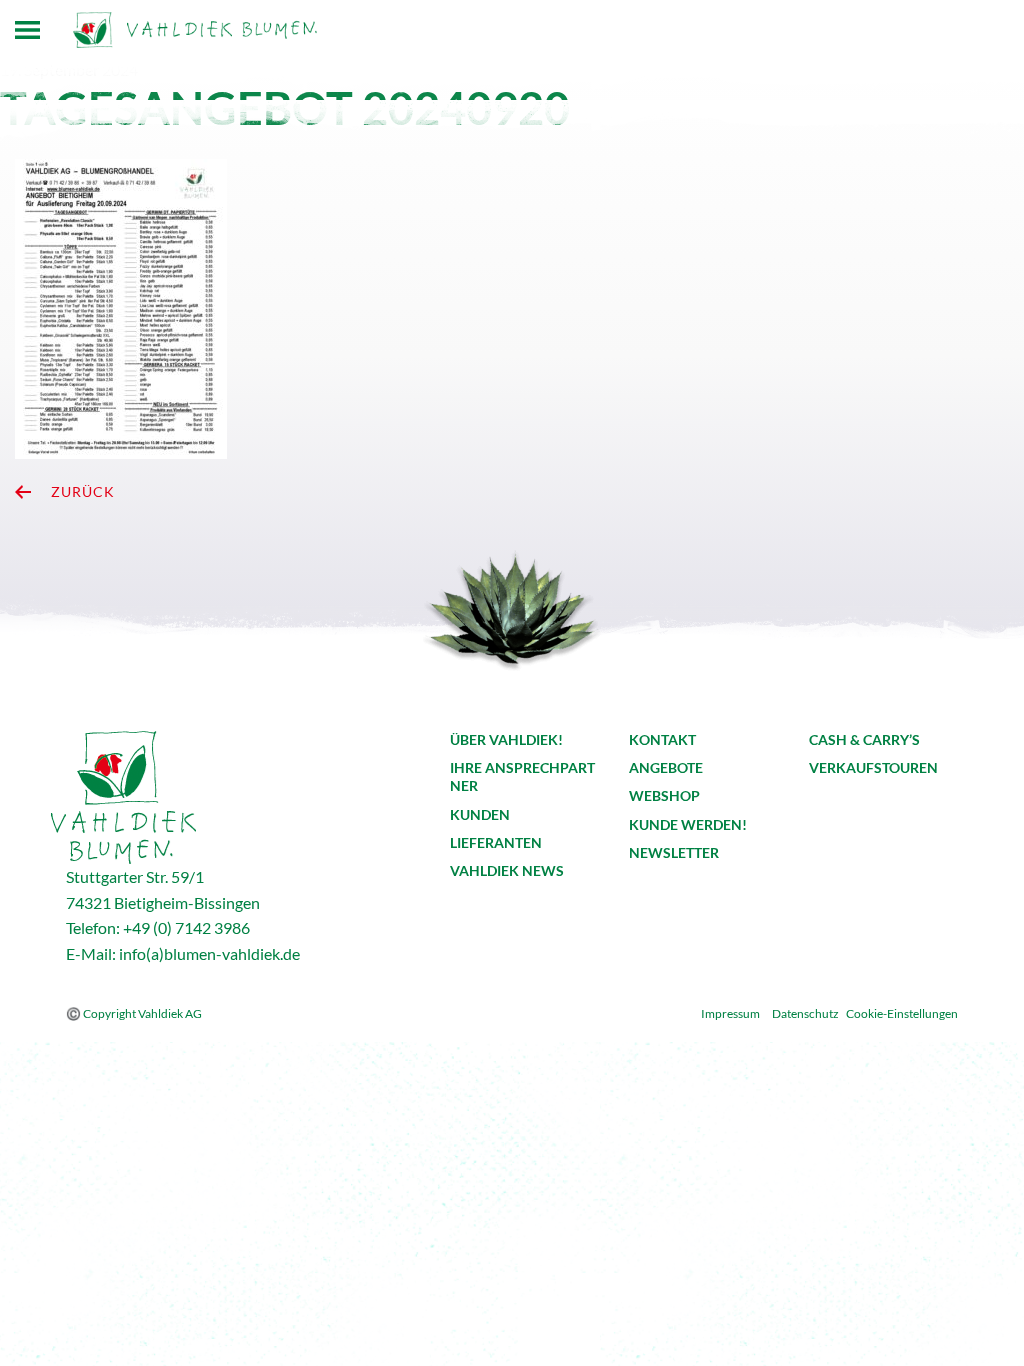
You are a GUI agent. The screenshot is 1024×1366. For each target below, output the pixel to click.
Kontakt (662, 739)
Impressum (730, 1013)
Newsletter (674, 852)
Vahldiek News (507, 870)
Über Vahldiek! (506, 739)
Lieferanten (496, 842)
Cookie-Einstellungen (902, 1013)
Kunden (480, 814)
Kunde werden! (688, 824)
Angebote (666, 767)
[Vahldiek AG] (195, 30)
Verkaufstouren (873, 767)
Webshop (664, 795)
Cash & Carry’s (864, 739)
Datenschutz (805, 1013)
